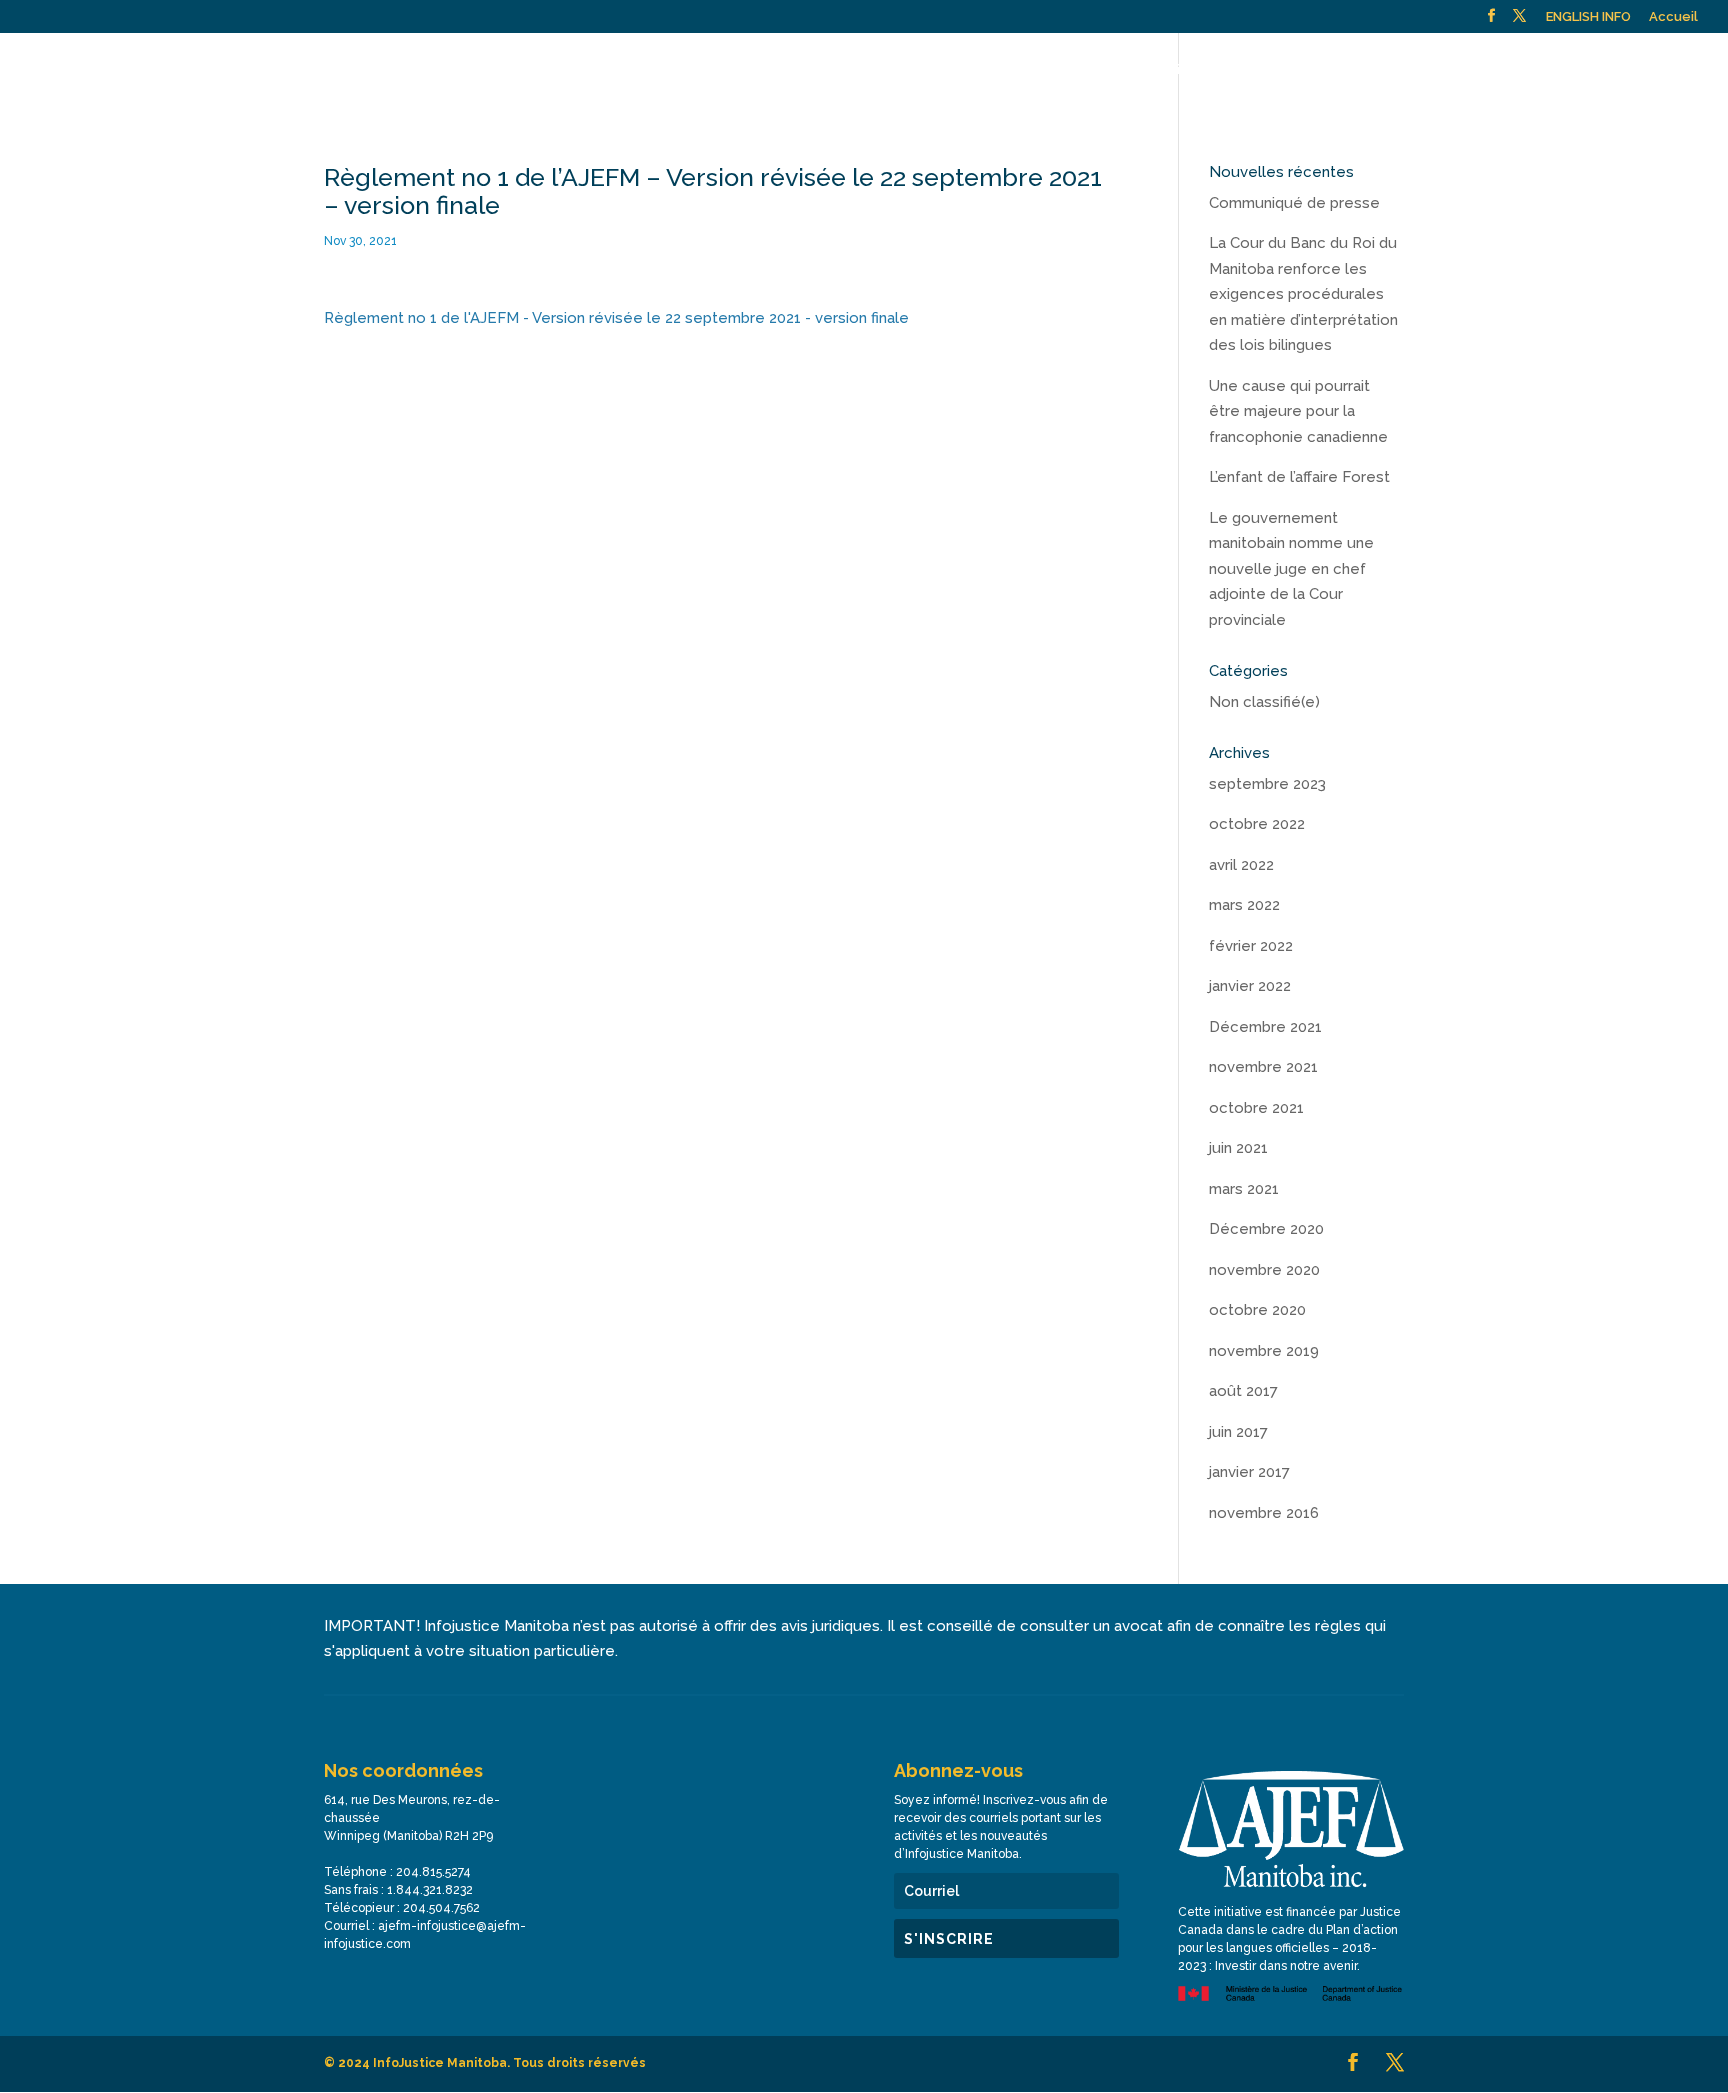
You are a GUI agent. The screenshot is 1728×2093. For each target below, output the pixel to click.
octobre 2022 (1257, 824)
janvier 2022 (1250, 986)
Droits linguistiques (1193, 70)
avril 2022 (1241, 865)
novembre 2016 (1264, 1513)
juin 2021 (1238, 1148)
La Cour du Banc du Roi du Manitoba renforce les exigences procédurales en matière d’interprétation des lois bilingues (1303, 294)
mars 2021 (1244, 1189)
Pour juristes (1046, 70)
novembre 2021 (1263, 1067)
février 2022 (1251, 946)
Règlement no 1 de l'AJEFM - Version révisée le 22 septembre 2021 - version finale (616, 318)
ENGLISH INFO (1588, 17)
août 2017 (1243, 1391)
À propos (632, 70)
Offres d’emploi (1528, 70)
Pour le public (749, 70)
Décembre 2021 (1265, 1027)
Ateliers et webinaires (909, 70)
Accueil (1673, 17)
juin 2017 (1238, 1432)
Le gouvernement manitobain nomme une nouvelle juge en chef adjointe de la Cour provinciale (1291, 569)
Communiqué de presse (1294, 203)
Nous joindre (1413, 70)
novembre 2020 (1264, 1270)
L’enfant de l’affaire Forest (1299, 477)
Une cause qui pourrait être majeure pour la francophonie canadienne (1298, 411)
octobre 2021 (1256, 1108)
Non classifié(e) (1264, 702)
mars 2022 (1244, 905)
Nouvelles (1314, 70)
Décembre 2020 (1266, 1229)
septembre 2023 (1267, 784)
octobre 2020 (1257, 1310)
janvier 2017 (1249, 1472)
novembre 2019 (1264, 1351)
